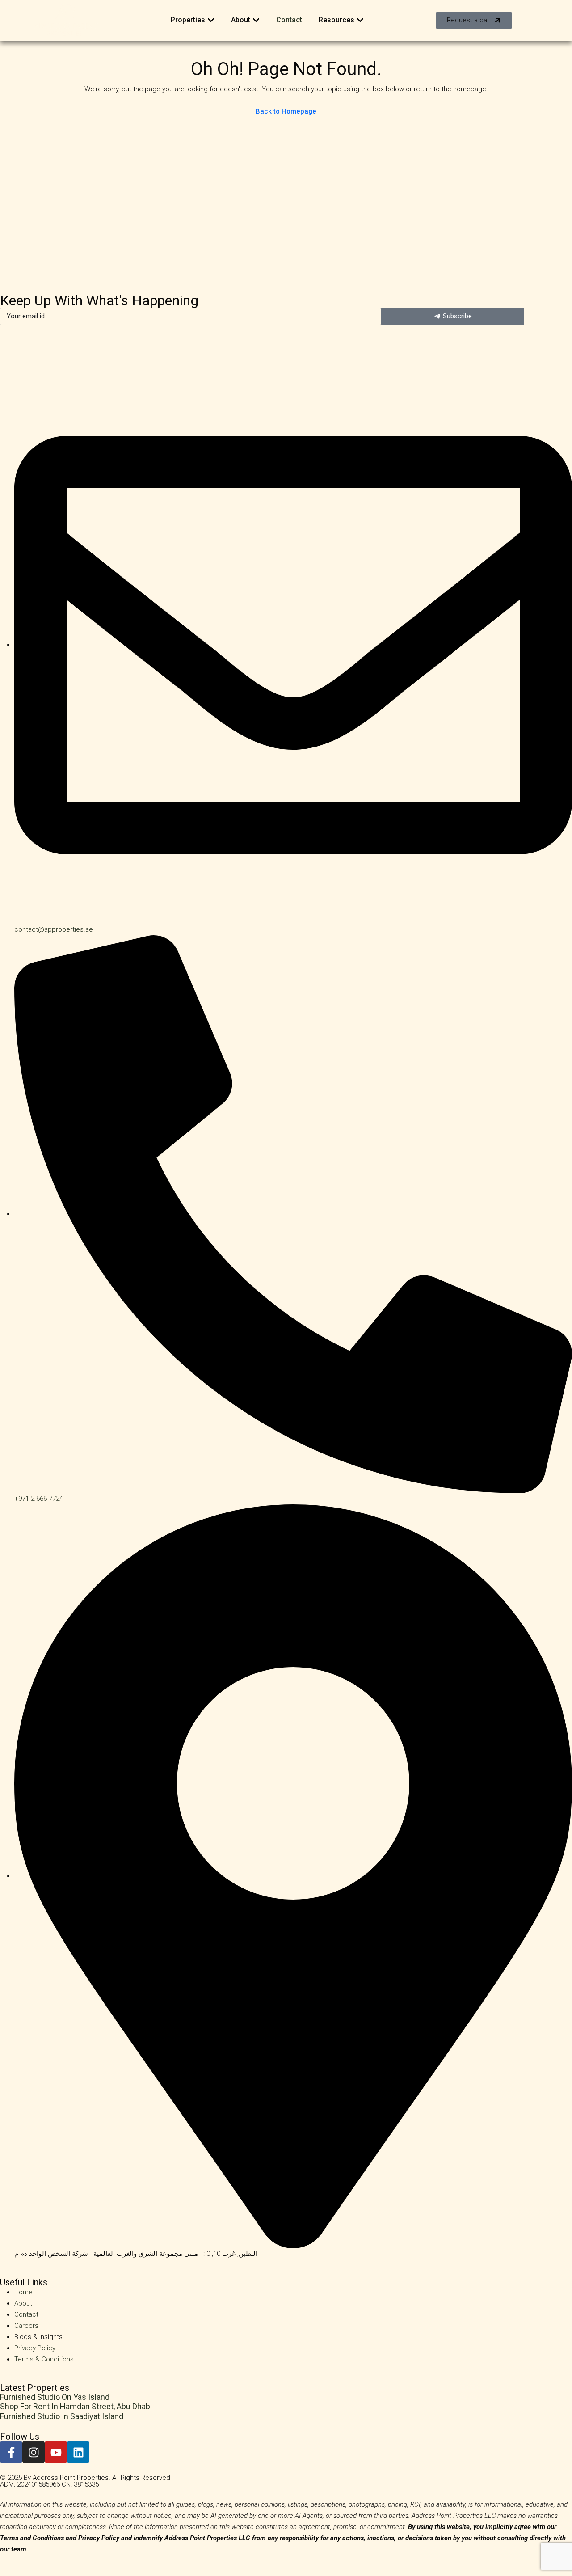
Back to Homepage (286, 111)
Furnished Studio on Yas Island (55, 2397)
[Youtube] (56, 2452)
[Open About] (256, 20)
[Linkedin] (78, 2452)
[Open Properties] (211, 20)
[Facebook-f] (11, 2452)
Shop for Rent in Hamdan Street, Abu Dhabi (76, 2406)
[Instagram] (34, 2452)
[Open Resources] (360, 20)
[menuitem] (531, 20)
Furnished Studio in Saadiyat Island (62, 2416)
